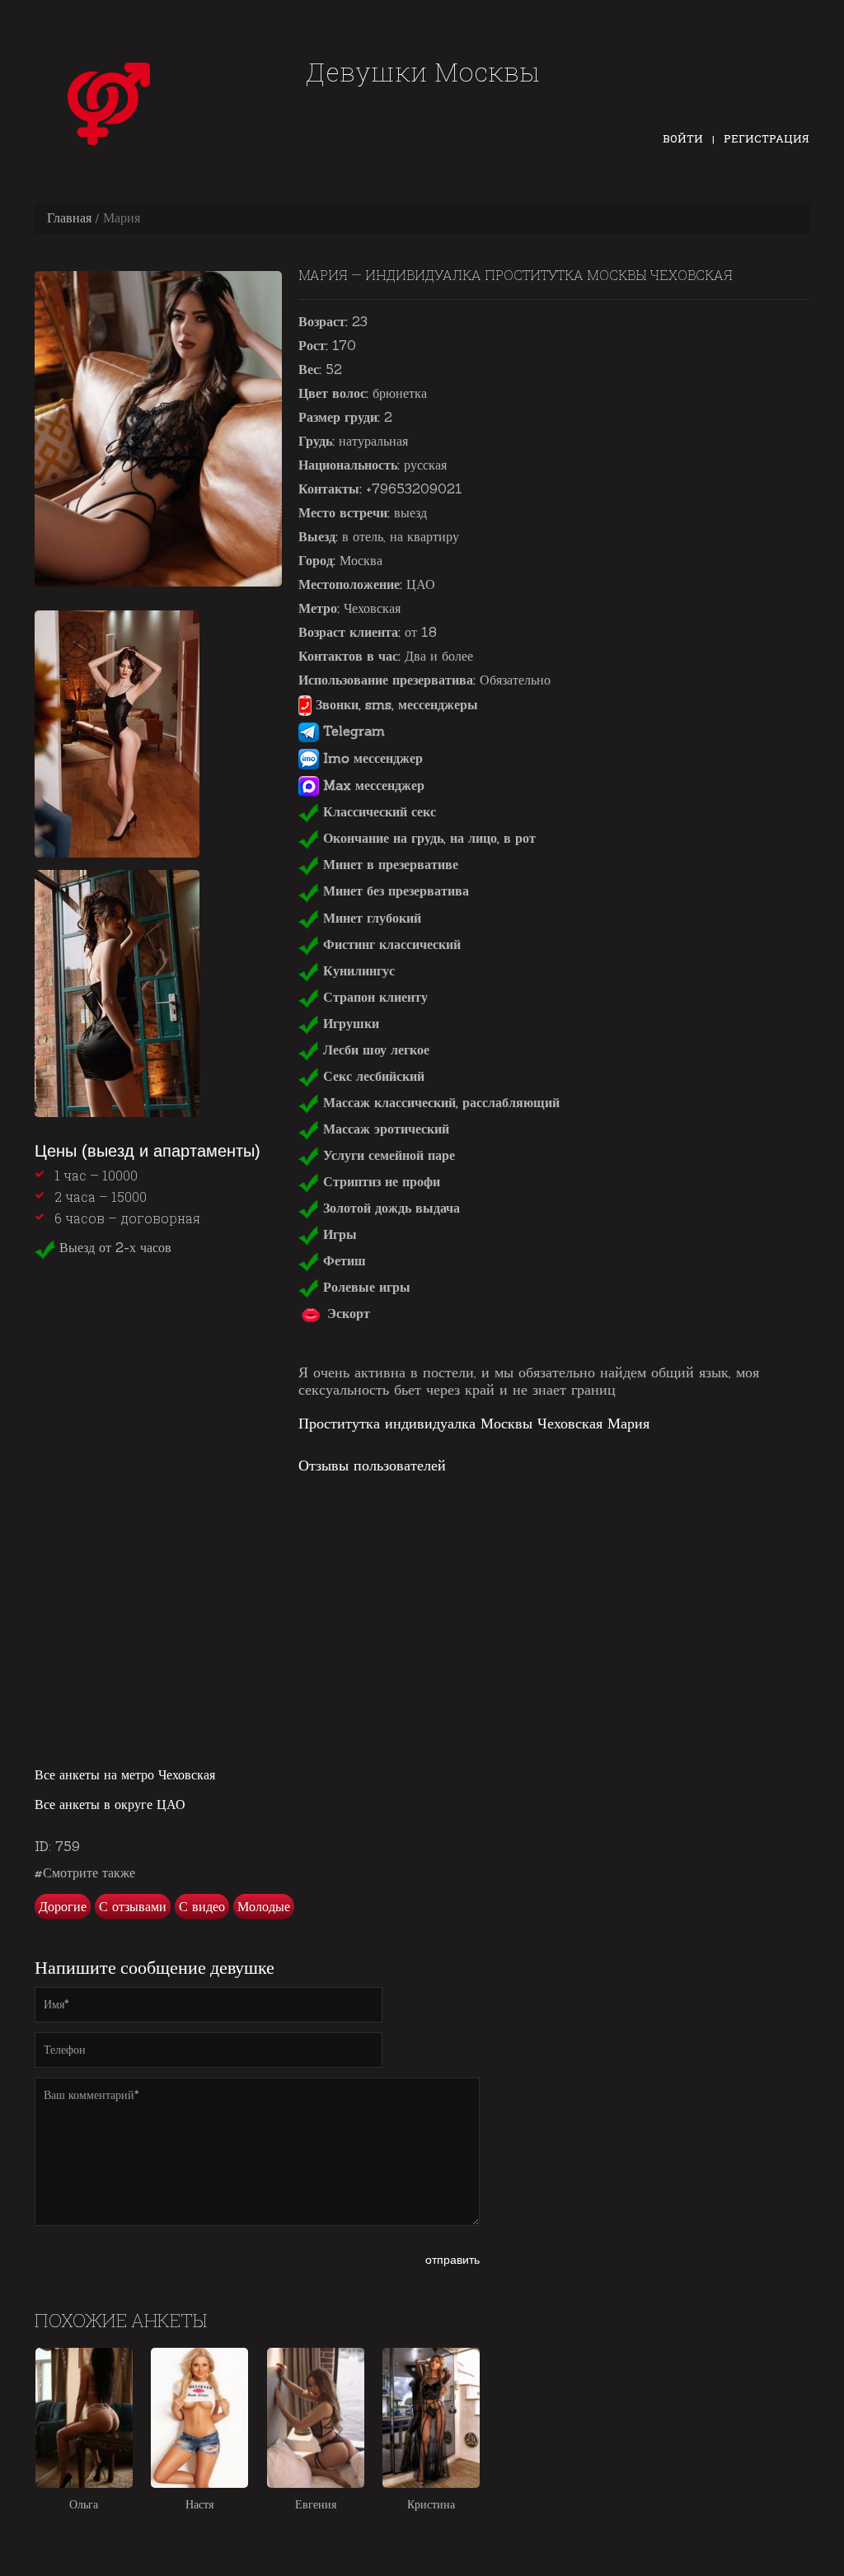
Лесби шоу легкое (374, 1050)
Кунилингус (357, 970)
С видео (202, 1906)
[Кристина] (431, 2418)
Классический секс (377, 811)
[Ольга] (84, 2418)
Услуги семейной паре (387, 1155)
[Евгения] (316, 2418)
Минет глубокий (370, 918)
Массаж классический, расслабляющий (439, 1102)
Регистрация (767, 138)
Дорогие (63, 1906)
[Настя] (199, 2418)
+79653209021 (414, 489)
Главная (69, 217)
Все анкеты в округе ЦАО (110, 1804)
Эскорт (347, 1313)
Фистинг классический (390, 944)
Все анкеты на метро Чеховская (125, 1774)
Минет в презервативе (389, 864)
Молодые (264, 1906)
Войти (683, 138)
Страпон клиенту (373, 997)
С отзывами (133, 1906)
